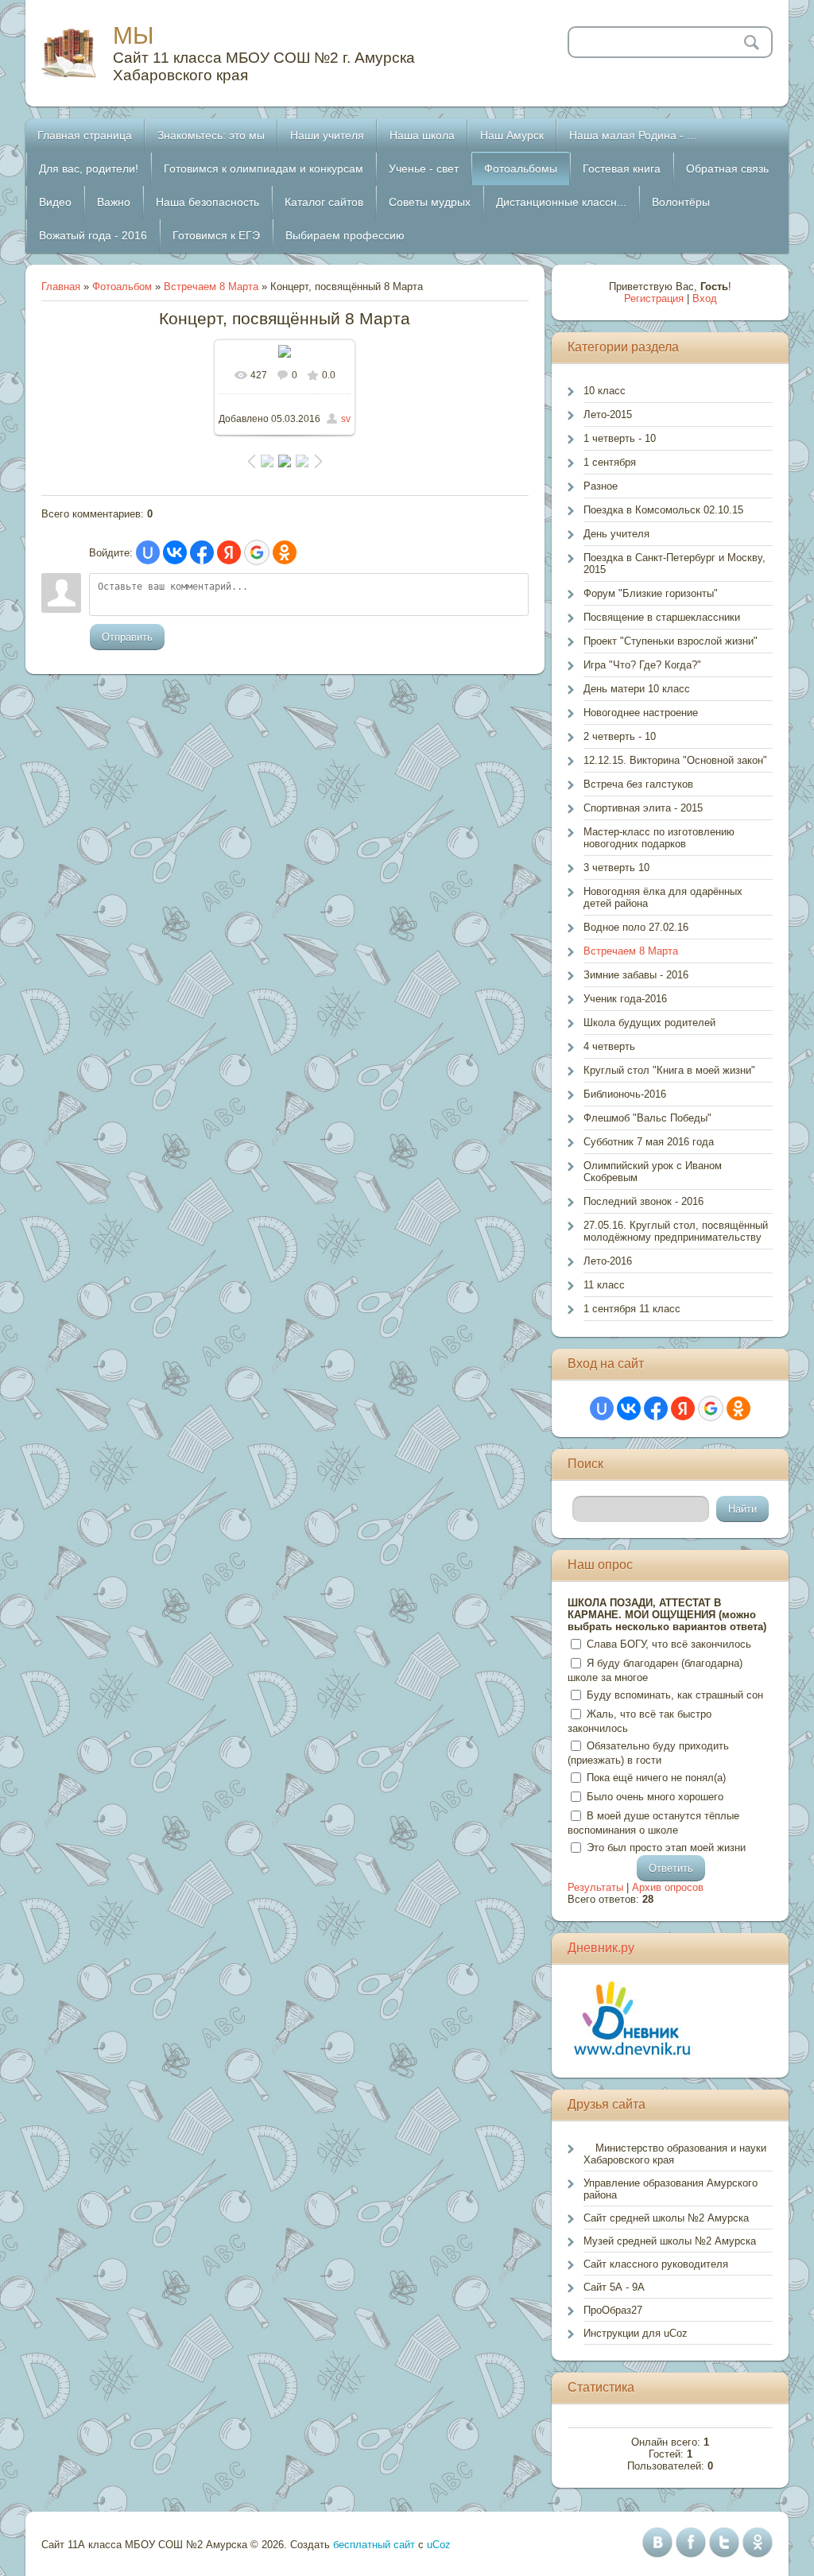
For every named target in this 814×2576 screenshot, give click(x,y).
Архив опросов (668, 1887)
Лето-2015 (608, 414)
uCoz (439, 2545)
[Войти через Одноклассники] (285, 552)
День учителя (616, 534)
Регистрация (654, 298)
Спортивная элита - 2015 (643, 808)
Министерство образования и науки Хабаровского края (675, 2154)
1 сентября (610, 462)
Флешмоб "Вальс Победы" (647, 1118)
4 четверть (609, 1046)
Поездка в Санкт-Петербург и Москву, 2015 (674, 564)
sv (346, 419)
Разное (601, 486)
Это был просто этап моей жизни (666, 1848)
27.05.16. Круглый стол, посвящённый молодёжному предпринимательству (676, 1231)
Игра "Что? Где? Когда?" (642, 665)
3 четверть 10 (616, 868)
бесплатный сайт (374, 2545)
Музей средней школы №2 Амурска (670, 2241)
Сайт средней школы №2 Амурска (666, 2218)
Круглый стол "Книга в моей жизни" (669, 1070)
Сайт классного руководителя (656, 2264)
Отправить (127, 637)
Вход (705, 298)
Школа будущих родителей (649, 1023)
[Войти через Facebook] (202, 552)
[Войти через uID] (148, 552)
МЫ (134, 35)
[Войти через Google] (257, 552)
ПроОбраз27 (613, 2310)
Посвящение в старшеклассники (662, 617)
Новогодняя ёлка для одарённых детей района (663, 897)
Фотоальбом (122, 287)
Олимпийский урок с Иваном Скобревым (653, 1172)
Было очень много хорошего (655, 1797)
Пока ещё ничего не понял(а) (656, 1778)
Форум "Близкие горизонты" (651, 593)
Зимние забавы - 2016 (636, 975)
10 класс (605, 391)
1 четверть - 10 (620, 438)
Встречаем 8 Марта (211, 287)
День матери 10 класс (637, 689)
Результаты (595, 1887)
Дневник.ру (601, 1948)
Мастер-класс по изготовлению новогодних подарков (659, 838)
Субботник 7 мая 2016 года (649, 1142)
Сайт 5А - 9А (614, 2287)
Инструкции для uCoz (636, 2333)
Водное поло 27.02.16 (636, 927)
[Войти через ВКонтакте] (175, 552)
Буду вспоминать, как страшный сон (675, 1695)
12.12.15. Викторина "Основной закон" (675, 760)
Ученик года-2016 (625, 999)
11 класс (604, 1285)
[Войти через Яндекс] (229, 552)
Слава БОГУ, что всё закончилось (669, 1644)
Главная (61, 287)
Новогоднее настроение (641, 713)
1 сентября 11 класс (632, 1309)
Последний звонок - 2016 (643, 1201)
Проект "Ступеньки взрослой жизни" (671, 641)
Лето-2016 (608, 1261)
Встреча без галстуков (638, 784)
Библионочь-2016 (625, 1094)
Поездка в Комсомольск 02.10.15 (663, 510)
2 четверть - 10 (620, 736)
